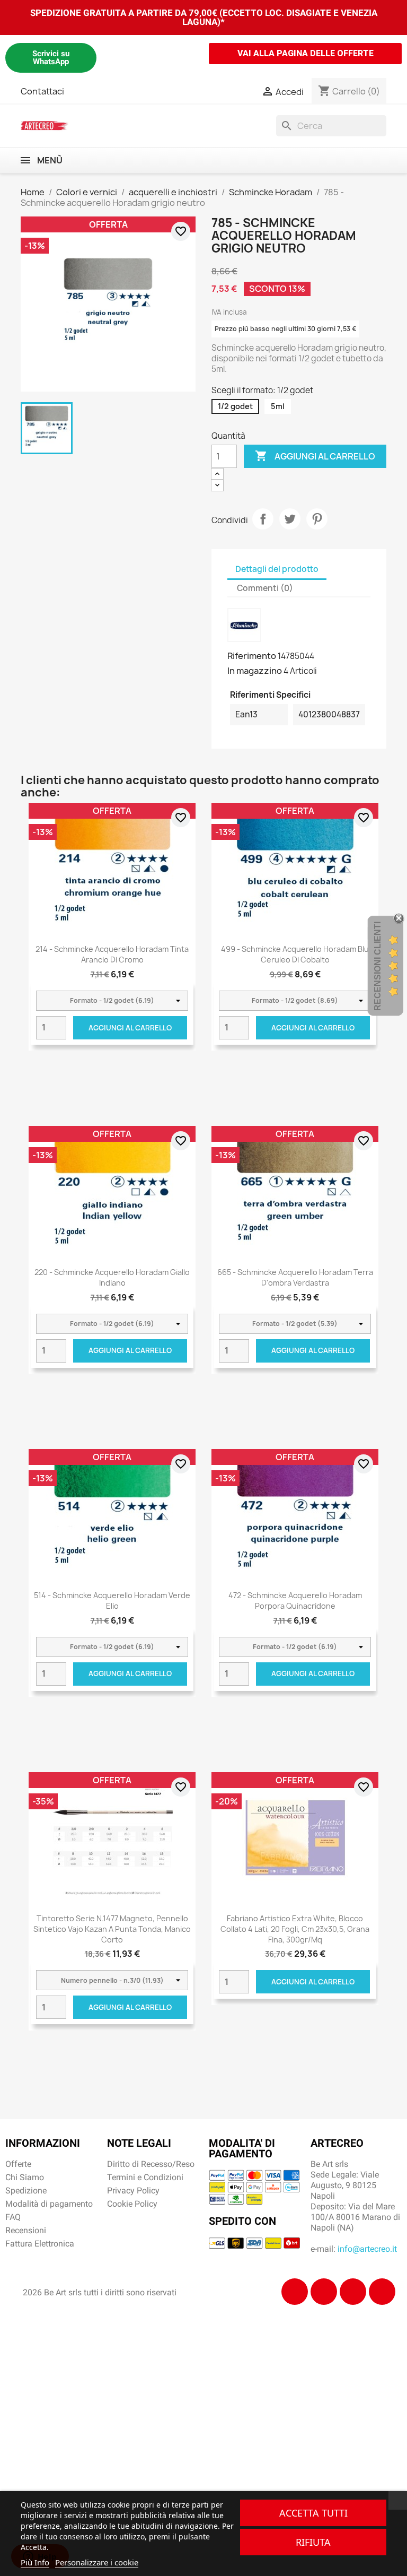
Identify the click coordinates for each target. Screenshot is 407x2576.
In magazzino (255, 671)
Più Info (35, 2562)
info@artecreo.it (367, 2249)
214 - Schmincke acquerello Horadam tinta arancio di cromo (112, 954)
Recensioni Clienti (378, 966)
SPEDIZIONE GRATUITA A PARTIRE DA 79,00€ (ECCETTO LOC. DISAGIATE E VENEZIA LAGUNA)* (204, 17)
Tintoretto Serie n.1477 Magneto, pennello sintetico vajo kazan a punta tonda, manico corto (112, 1929)
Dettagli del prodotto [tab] (277, 569)
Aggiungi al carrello (315, 456)
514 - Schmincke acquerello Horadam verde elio (112, 1601)
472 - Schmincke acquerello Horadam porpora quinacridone (295, 1601)
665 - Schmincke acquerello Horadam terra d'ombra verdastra (295, 1277)
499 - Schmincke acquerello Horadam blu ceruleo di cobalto (295, 954)
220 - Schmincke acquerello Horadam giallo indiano (112, 1277)
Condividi (263, 519)
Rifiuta (313, 2542)
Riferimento (252, 656)
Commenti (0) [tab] (265, 588)
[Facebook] (295, 2292)
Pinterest (317, 519)
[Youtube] (382, 2292)
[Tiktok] (353, 2292)
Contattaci (42, 91)
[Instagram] (324, 2292)
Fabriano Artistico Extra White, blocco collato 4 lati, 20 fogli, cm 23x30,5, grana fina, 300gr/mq (295, 1929)
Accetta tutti (313, 2513)
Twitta (290, 519)
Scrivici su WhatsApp (51, 58)
